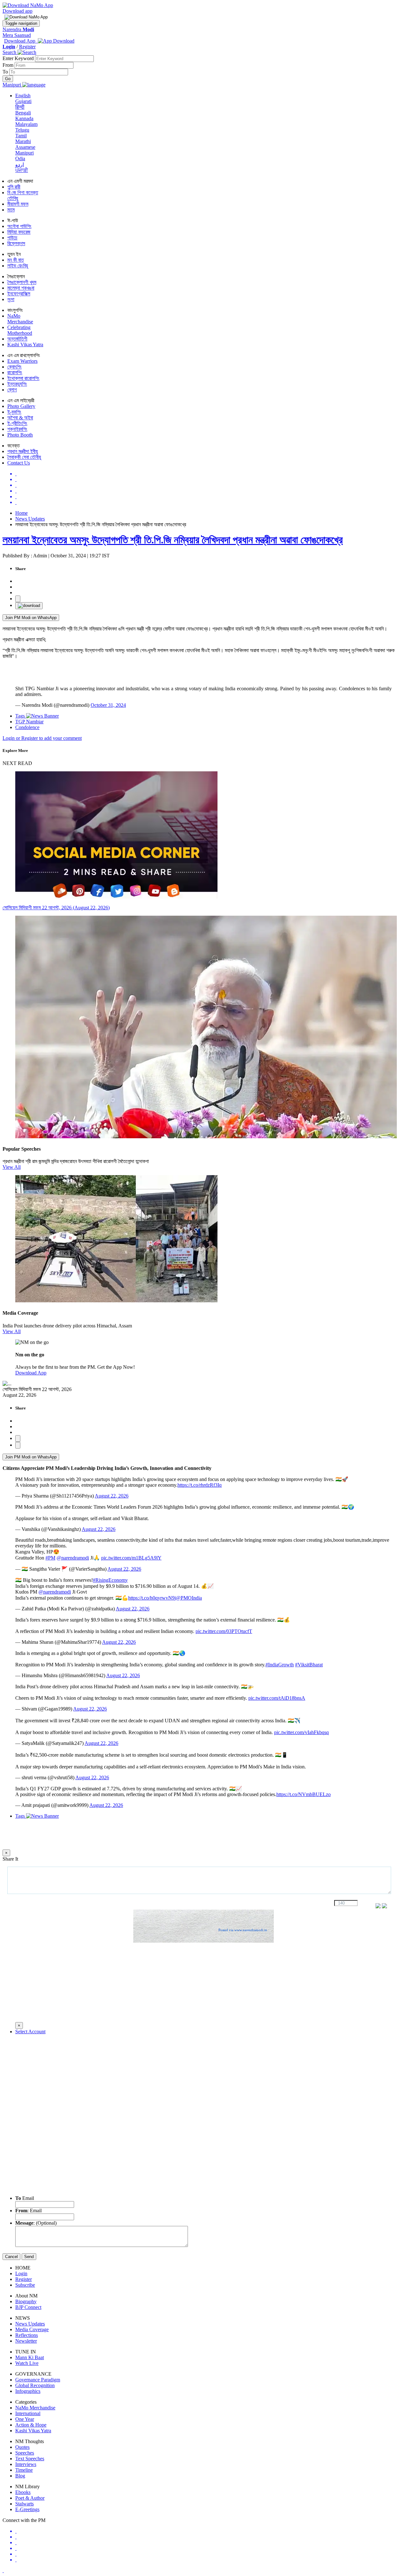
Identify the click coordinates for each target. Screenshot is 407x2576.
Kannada (24, 118)
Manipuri (24, 153)
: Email (28, 2211)
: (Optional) (36, 2223)
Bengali (23, 113)
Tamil (21, 136)
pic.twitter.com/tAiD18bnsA (277, 1698)
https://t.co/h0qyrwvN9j (152, 1598)
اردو (20, 165)
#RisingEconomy (110, 1580)
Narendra (18, 29)
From (9, 65)
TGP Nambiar (29, 722)
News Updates (30, 519)
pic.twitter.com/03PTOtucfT (224, 1631)
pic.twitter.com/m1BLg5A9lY (131, 1558)
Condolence (27, 727)
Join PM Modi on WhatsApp (31, 618)
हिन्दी (20, 107)
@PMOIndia (189, 1598)
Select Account (30, 2032)
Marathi (23, 141)
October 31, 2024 (108, 705)
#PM (50, 1558)
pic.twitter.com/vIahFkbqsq (301, 1732)
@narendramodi (73, 1558)
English (23, 96)
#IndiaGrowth (280, 1665)
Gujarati (23, 101)
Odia (20, 158)
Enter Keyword (19, 58)
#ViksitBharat (309, 1665)
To (6, 72)
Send (29, 2257)
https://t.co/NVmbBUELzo (304, 1794)
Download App (31, 1373)
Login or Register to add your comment (42, 738)
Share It (10, 1859)
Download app (17, 11)
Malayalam (26, 124)
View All (12, 1167)
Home (21, 513)
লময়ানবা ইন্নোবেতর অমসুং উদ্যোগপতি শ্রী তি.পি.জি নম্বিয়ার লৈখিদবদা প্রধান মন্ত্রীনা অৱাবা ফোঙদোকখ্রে (173, 540)
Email (25, 2198)
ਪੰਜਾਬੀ (22, 170)
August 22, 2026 (112, 1496)
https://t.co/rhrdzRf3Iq (200, 1485)
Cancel (11, 2257)
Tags (21, 716)
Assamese (25, 147)
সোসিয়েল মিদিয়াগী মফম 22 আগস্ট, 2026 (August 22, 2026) (56, 908)
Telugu (22, 130)
